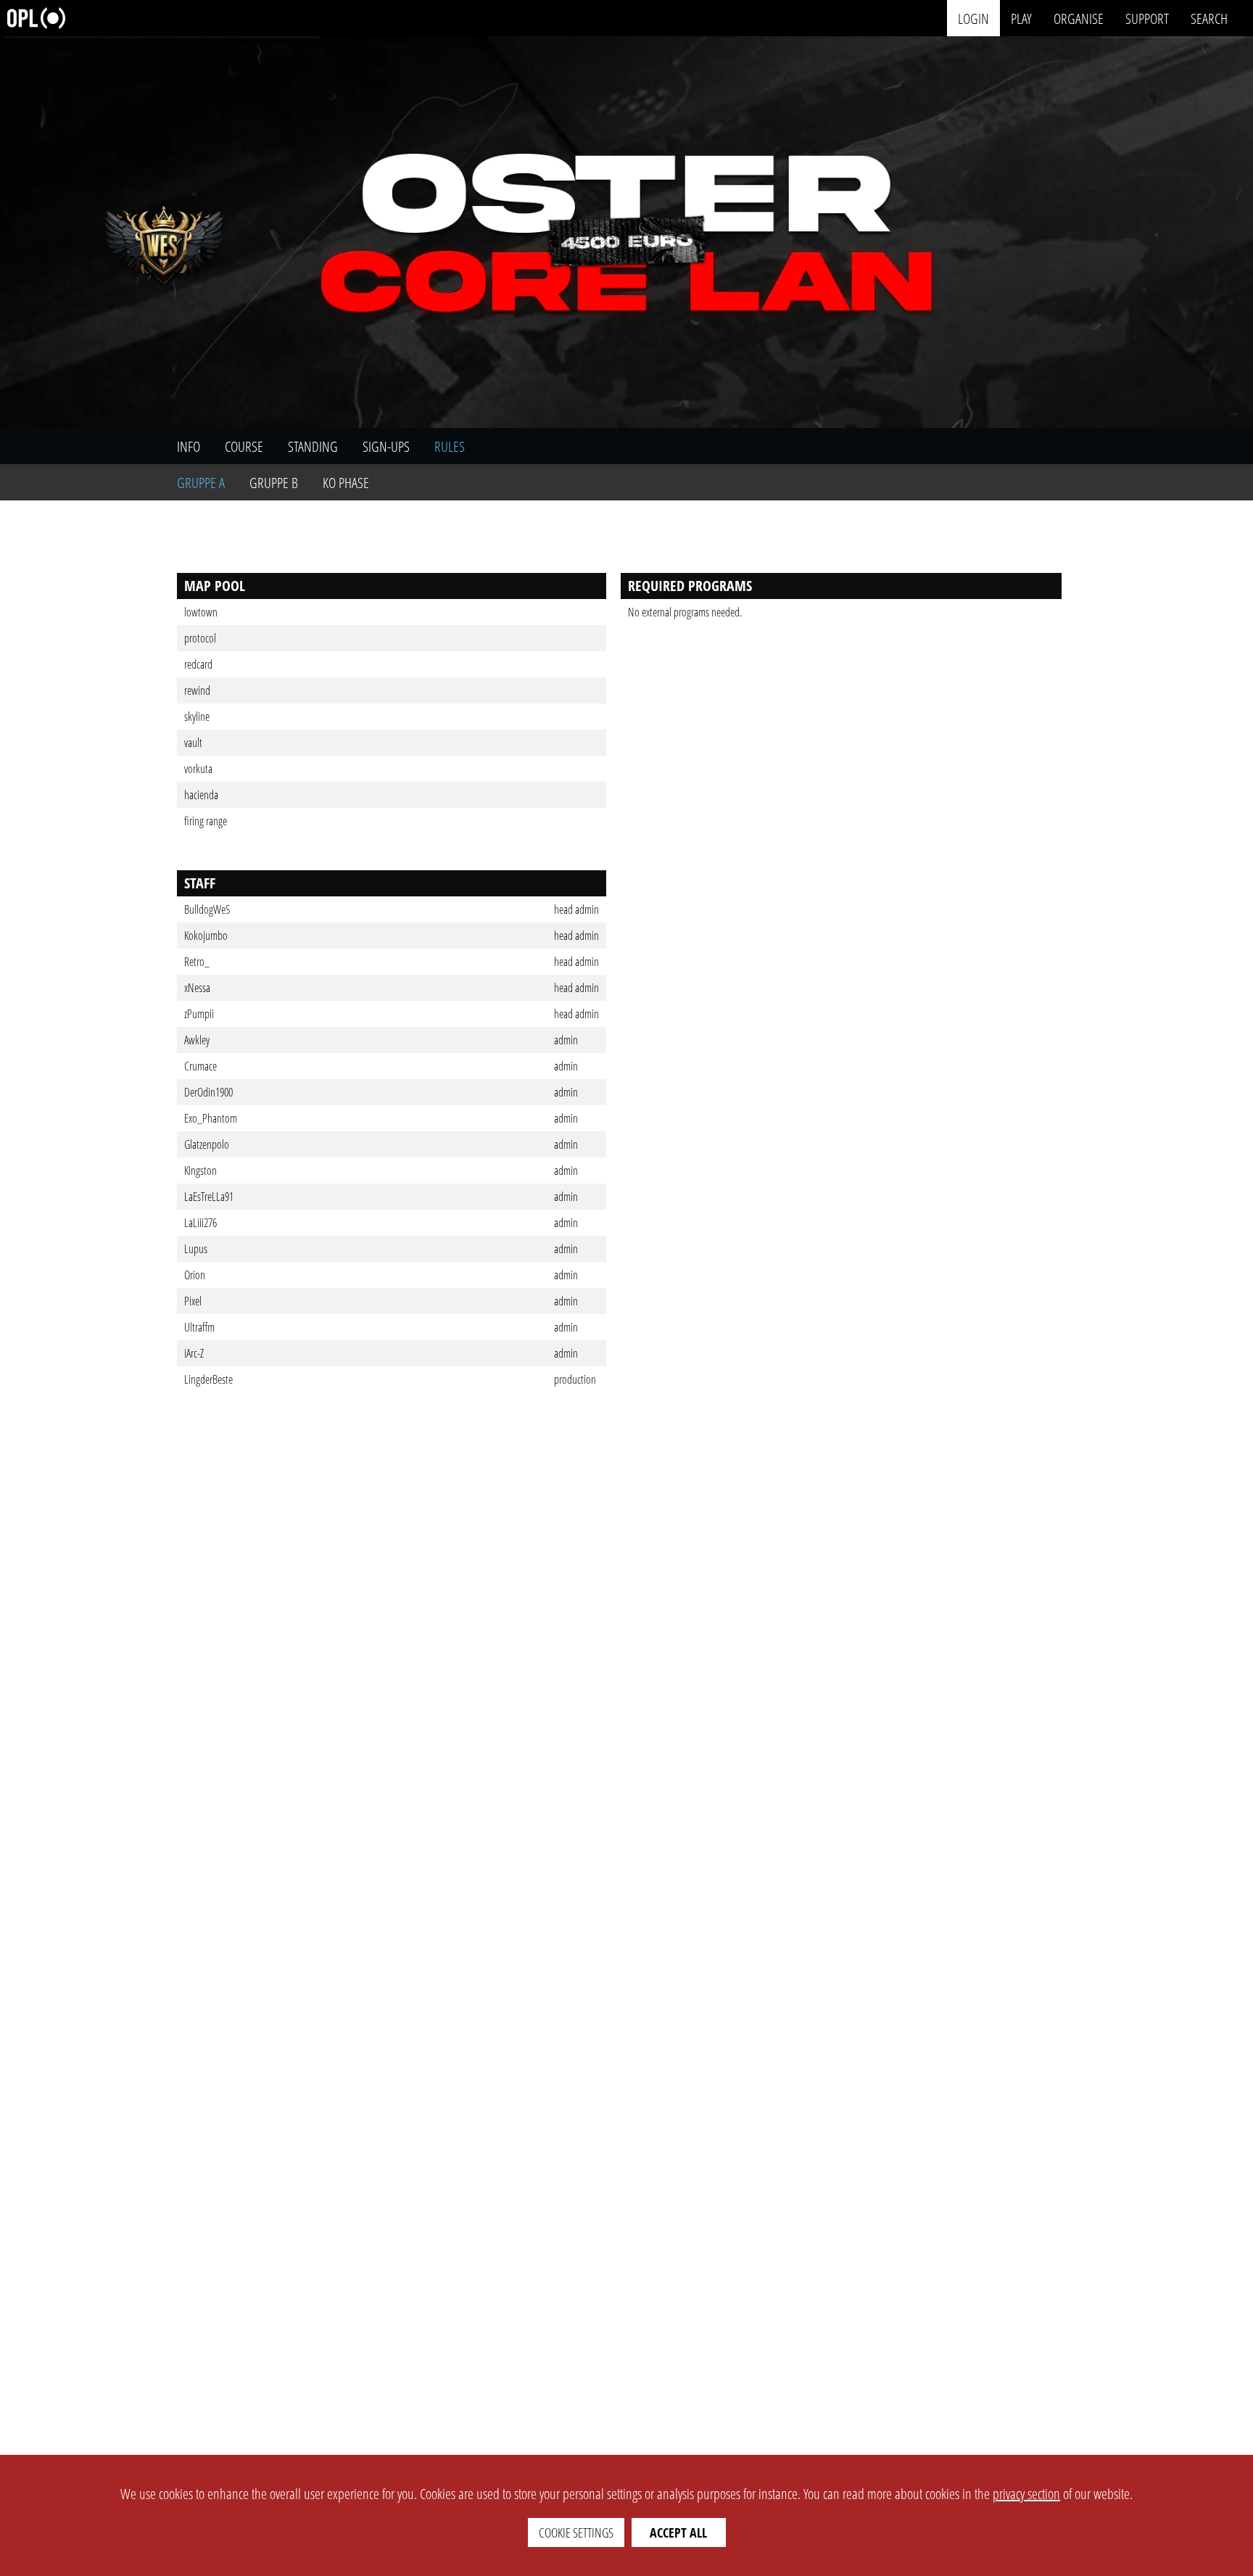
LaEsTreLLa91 (209, 1197)
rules (450, 446)
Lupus (196, 1249)
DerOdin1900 (208, 1092)
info (189, 446)
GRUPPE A (201, 483)
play (1021, 18)
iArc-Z (194, 1353)
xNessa (197, 988)
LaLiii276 (200, 1223)
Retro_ (197, 962)
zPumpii (199, 1014)
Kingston (200, 1171)
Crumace (200, 1066)
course (244, 446)
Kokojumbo (206, 936)
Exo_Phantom (211, 1118)
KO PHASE (346, 483)
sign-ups (386, 446)
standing (313, 446)
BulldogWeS (207, 909)
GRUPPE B (274, 483)
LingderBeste (208, 1379)
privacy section (1026, 2494)
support (1147, 18)
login (973, 18)
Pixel (193, 1301)
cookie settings (576, 2532)
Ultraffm (199, 1327)
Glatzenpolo (207, 1144)
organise (1079, 18)
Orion (195, 1275)
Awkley (197, 1040)
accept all (678, 2532)
